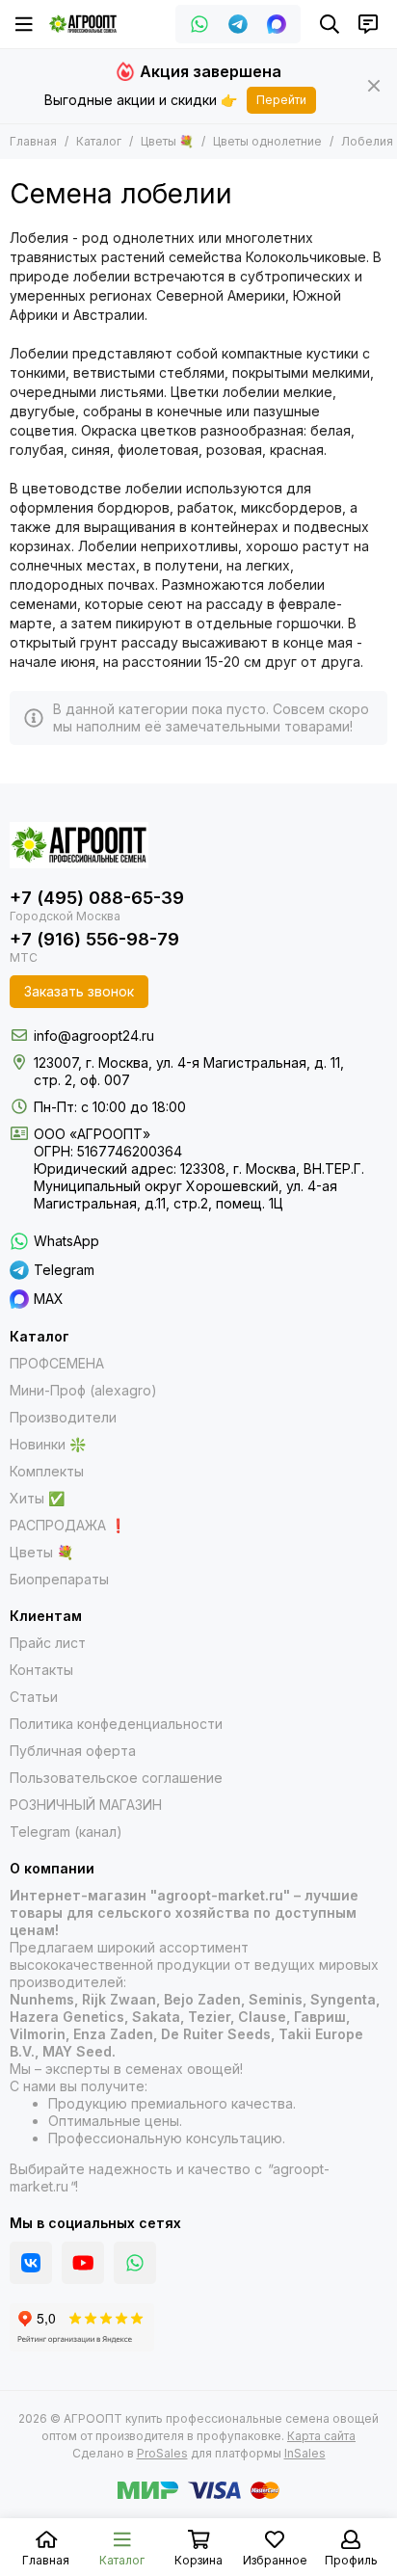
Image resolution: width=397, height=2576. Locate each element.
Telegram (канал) (66, 1832)
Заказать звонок (79, 991)
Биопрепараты (59, 1579)
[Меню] (24, 24)
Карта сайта (321, 2436)
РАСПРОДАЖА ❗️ (68, 1525)
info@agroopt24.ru (94, 1036)
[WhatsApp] (199, 24)
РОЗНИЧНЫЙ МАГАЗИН (86, 1805)
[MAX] (277, 24)
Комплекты (47, 1471)
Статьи (34, 1697)
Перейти (281, 100)
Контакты (41, 1670)
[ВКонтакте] (31, 2263)
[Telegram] (238, 24)
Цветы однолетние (267, 141)
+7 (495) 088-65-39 (97, 898)
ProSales (162, 2453)
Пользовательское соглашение (116, 1778)
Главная (33, 141)
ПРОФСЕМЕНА (57, 1363)
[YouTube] (83, 2263)
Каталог (99, 141)
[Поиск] (330, 24)
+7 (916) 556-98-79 (94, 939)
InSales (305, 2453)
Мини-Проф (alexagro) (83, 1390)
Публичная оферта (73, 1751)
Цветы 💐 (167, 141)
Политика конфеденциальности (116, 1724)
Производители (63, 1417)
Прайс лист (48, 1643)
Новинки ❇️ (48, 1444)
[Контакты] (368, 24)
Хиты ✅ (37, 1498)
